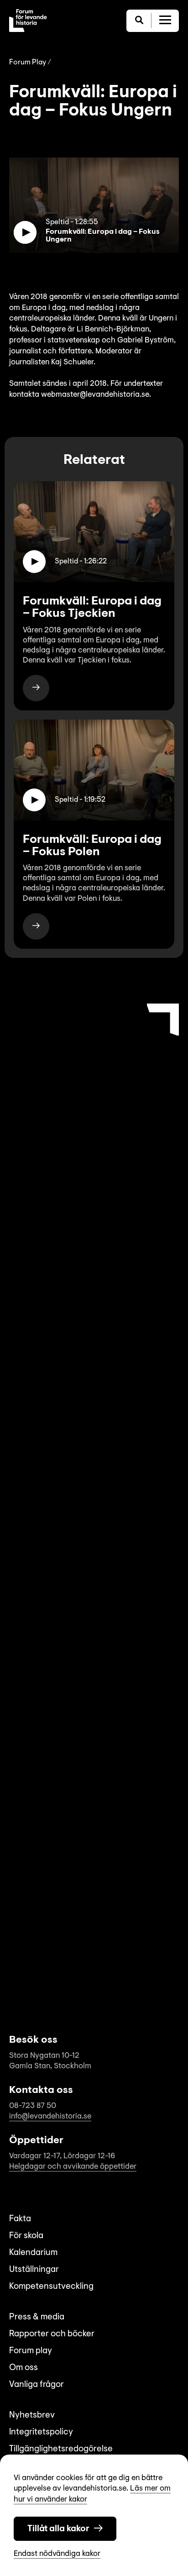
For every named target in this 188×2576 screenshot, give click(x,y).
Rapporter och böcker (52, 2334)
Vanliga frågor (37, 2385)
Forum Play (28, 63)
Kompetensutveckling (51, 2287)
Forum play (31, 2351)
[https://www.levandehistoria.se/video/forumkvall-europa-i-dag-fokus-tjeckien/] (36, 688)
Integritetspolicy (41, 2432)
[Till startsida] (28, 21)
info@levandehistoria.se (50, 2116)
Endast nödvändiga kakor (57, 2554)
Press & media (37, 2317)
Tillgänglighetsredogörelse (61, 2449)
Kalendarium (33, 2253)
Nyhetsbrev (32, 2416)
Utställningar (34, 2270)
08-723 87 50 (33, 2106)
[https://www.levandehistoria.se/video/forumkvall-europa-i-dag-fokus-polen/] (36, 926)
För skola (26, 2236)
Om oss (23, 2368)
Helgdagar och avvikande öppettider (73, 2167)
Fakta (20, 2219)
